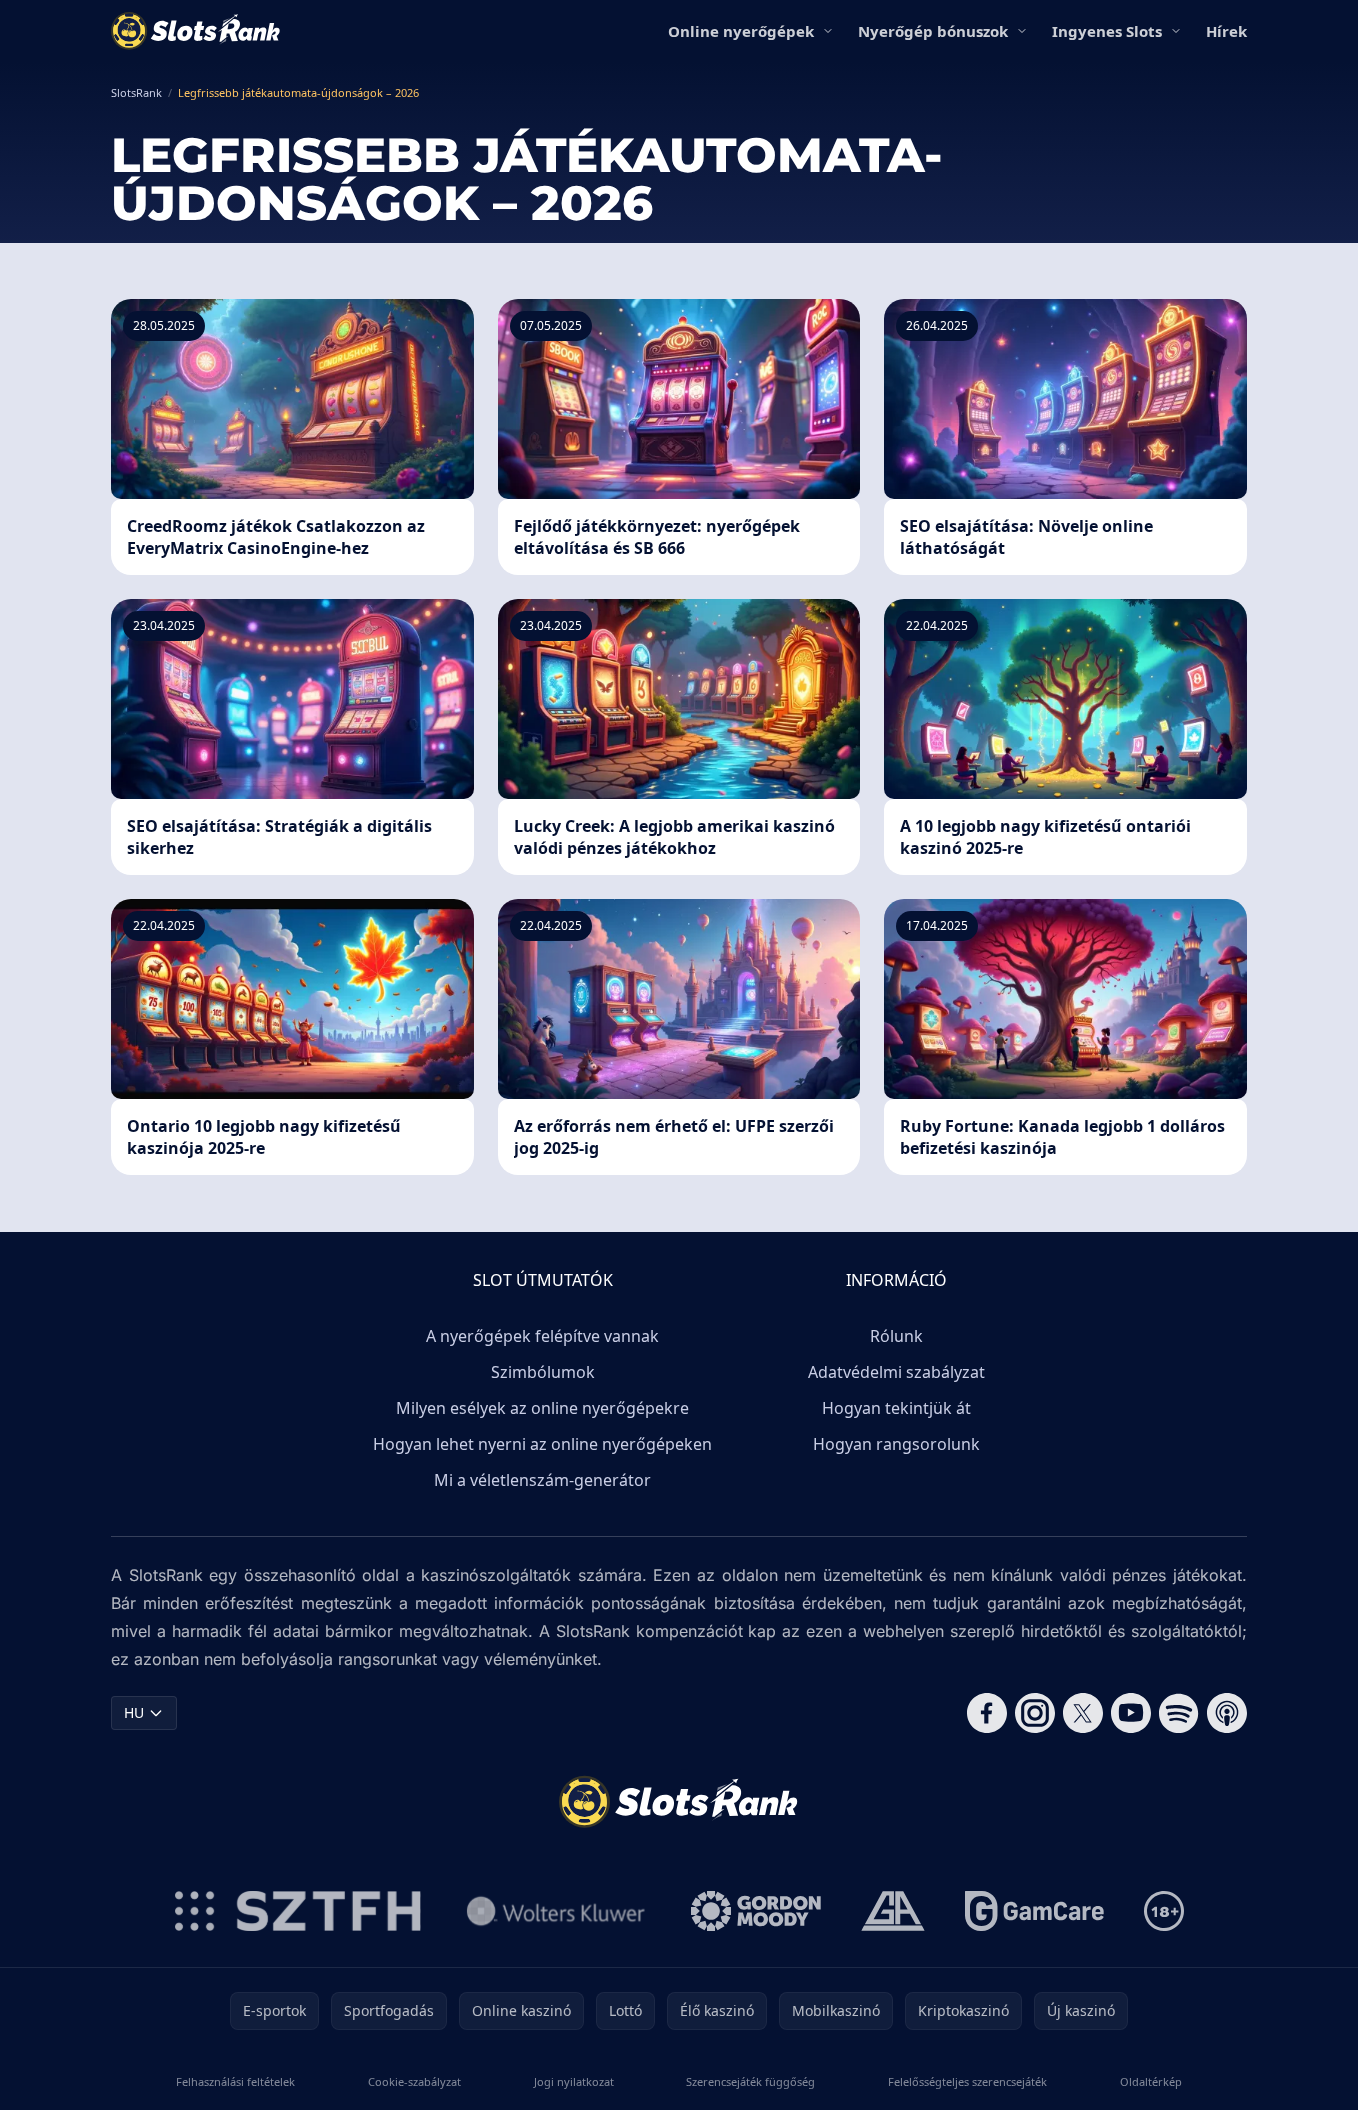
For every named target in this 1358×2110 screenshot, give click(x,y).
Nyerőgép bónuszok (933, 31)
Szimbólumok (543, 1372)
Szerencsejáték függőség (750, 2081)
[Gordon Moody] (756, 1911)
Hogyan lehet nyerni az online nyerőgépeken (542, 1444)
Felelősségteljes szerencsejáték (967, 2081)
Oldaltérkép (1151, 2081)
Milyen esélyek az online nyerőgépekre (542, 1408)
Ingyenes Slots (1107, 31)
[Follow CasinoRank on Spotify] (1179, 1713)
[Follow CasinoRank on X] (1083, 1713)
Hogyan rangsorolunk (896, 1444)
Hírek (1226, 31)
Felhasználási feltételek (235, 2081)
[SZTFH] (298, 1911)
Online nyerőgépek (741, 31)
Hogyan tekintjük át (896, 1408)
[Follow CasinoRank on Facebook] (987, 1713)
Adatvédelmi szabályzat (896, 1372)
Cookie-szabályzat (414, 2081)
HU (134, 1712)
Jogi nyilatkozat (574, 2081)
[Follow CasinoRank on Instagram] (1035, 1713)
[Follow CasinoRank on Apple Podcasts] (1227, 1713)
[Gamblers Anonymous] (893, 1911)
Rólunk (896, 1336)
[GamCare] (1034, 1911)
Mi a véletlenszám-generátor (542, 1480)
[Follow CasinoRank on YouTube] (1131, 1713)
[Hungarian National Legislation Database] (556, 1911)
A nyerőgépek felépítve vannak (542, 1336)
